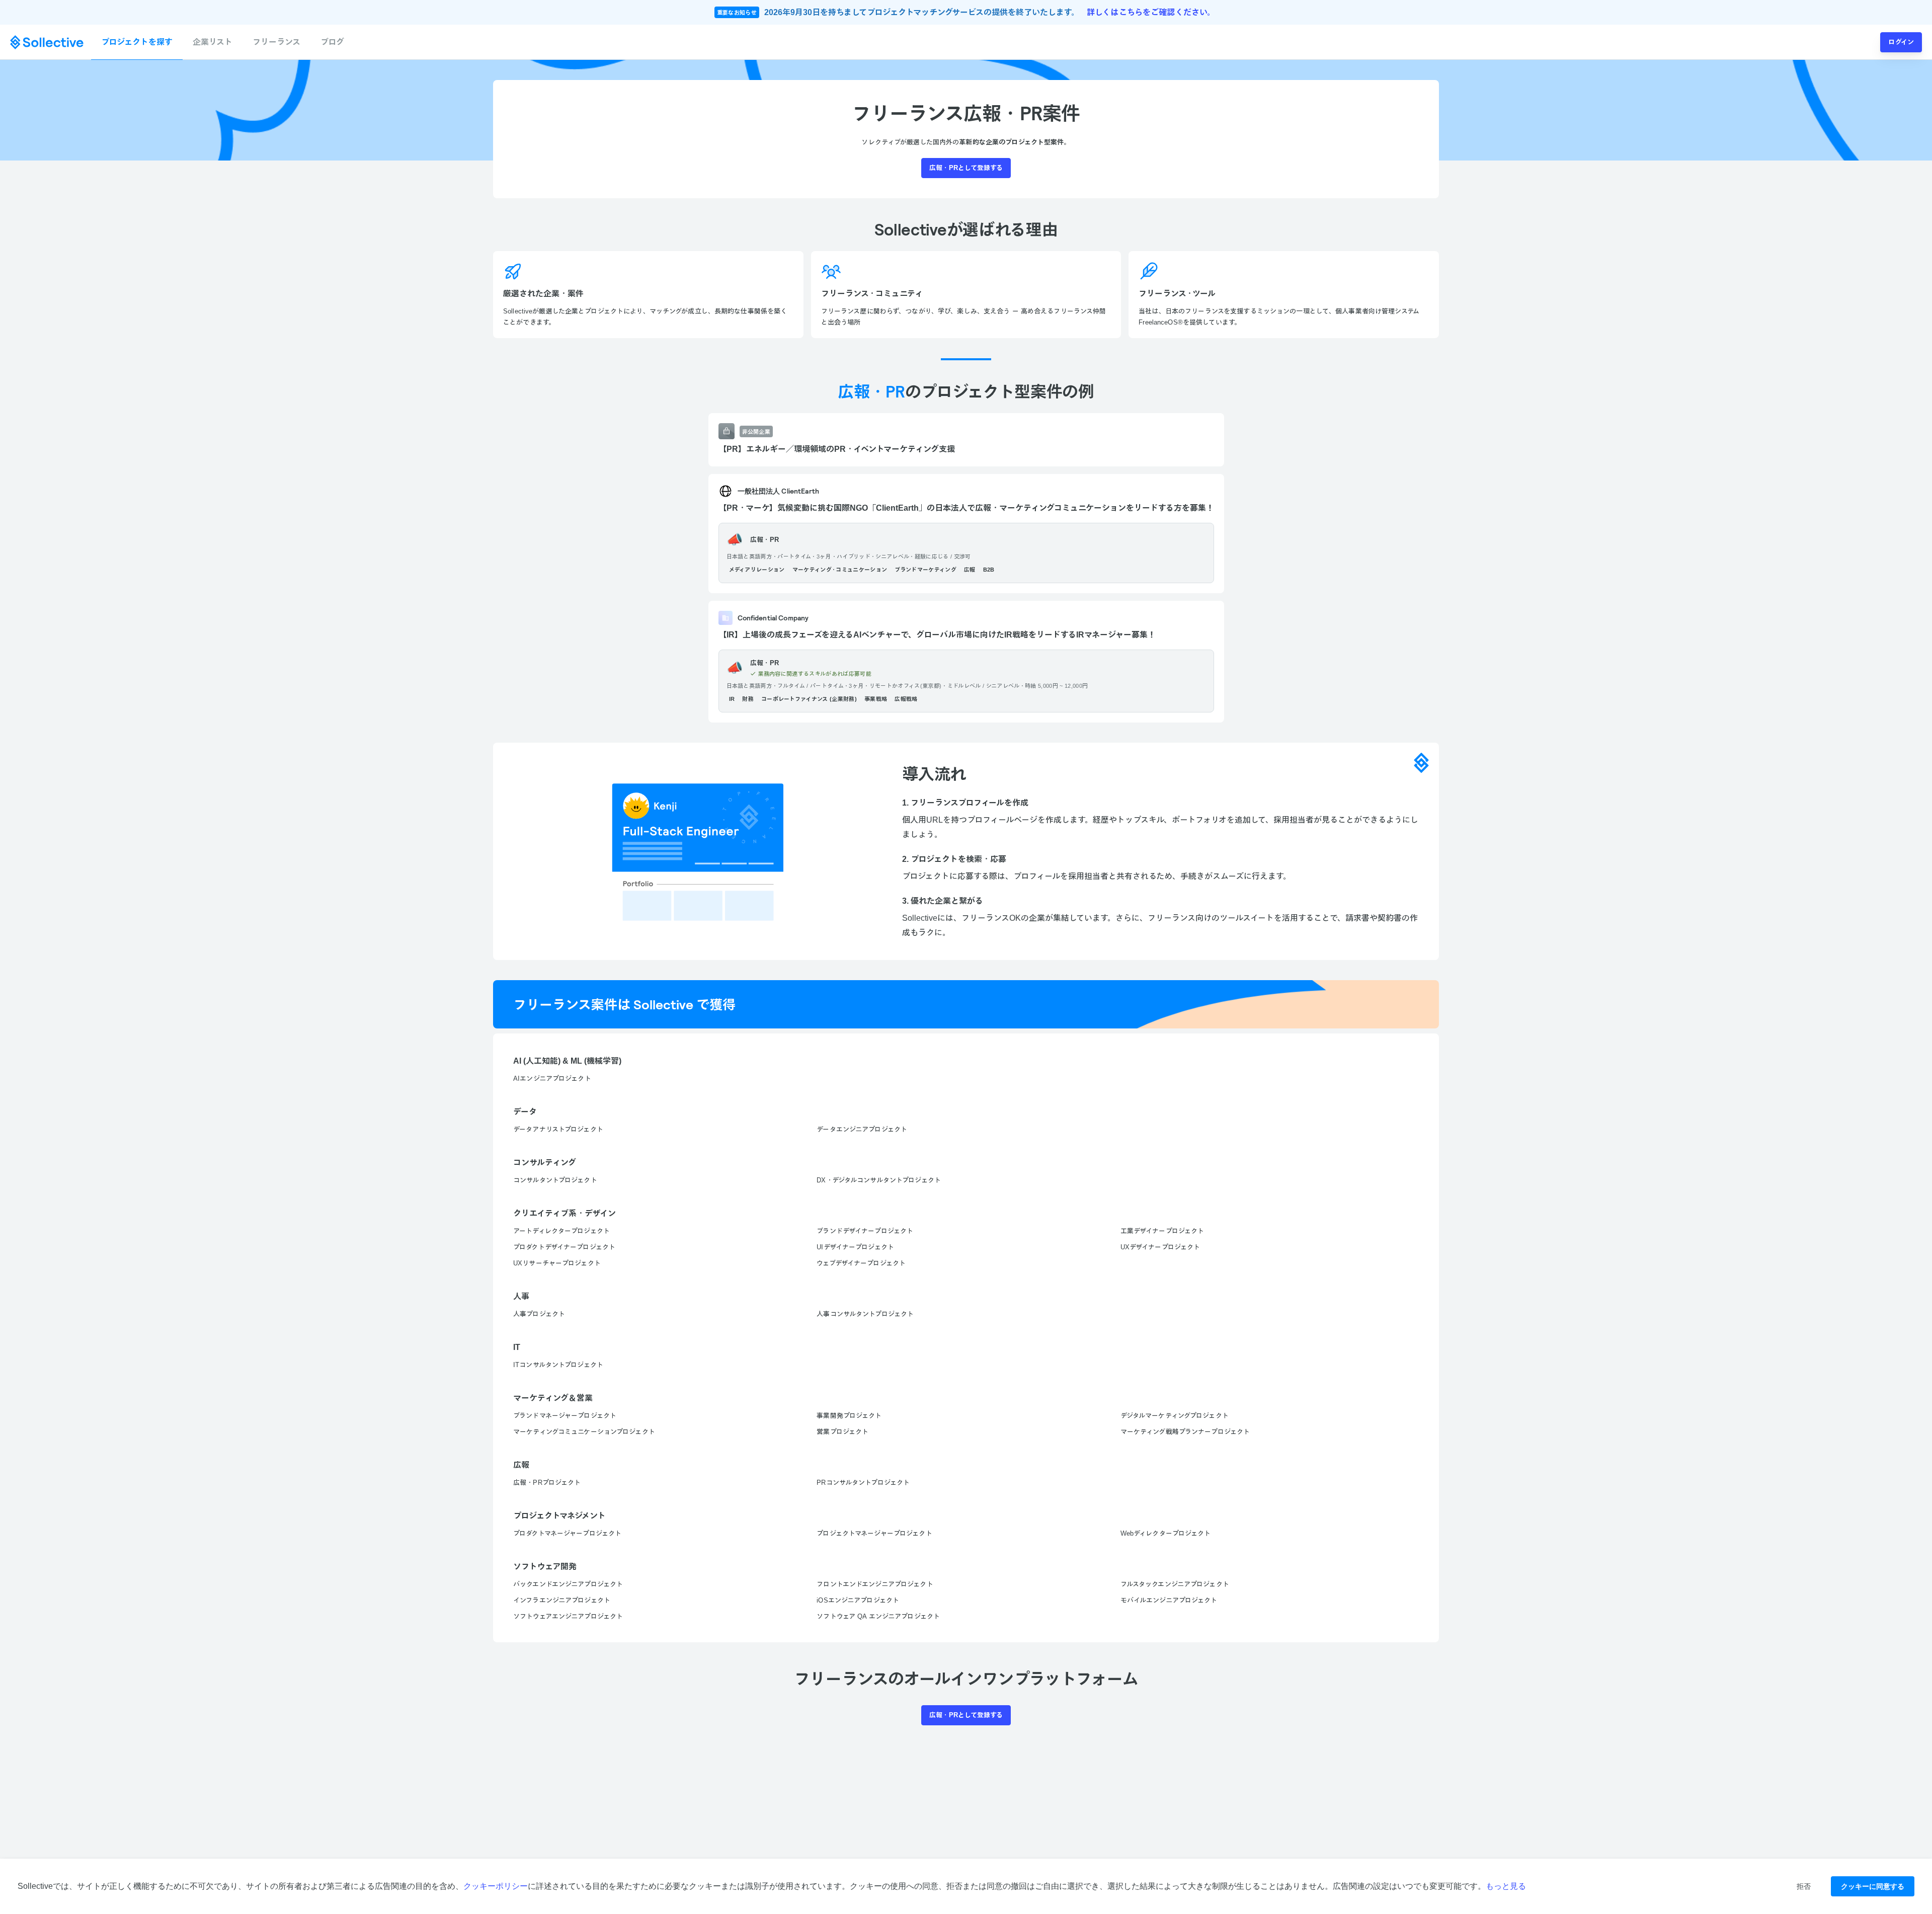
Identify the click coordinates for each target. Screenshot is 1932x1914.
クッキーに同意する (1873, 1886)
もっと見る (1506, 1886)
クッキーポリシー (496, 1886)
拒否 (1804, 1886)
